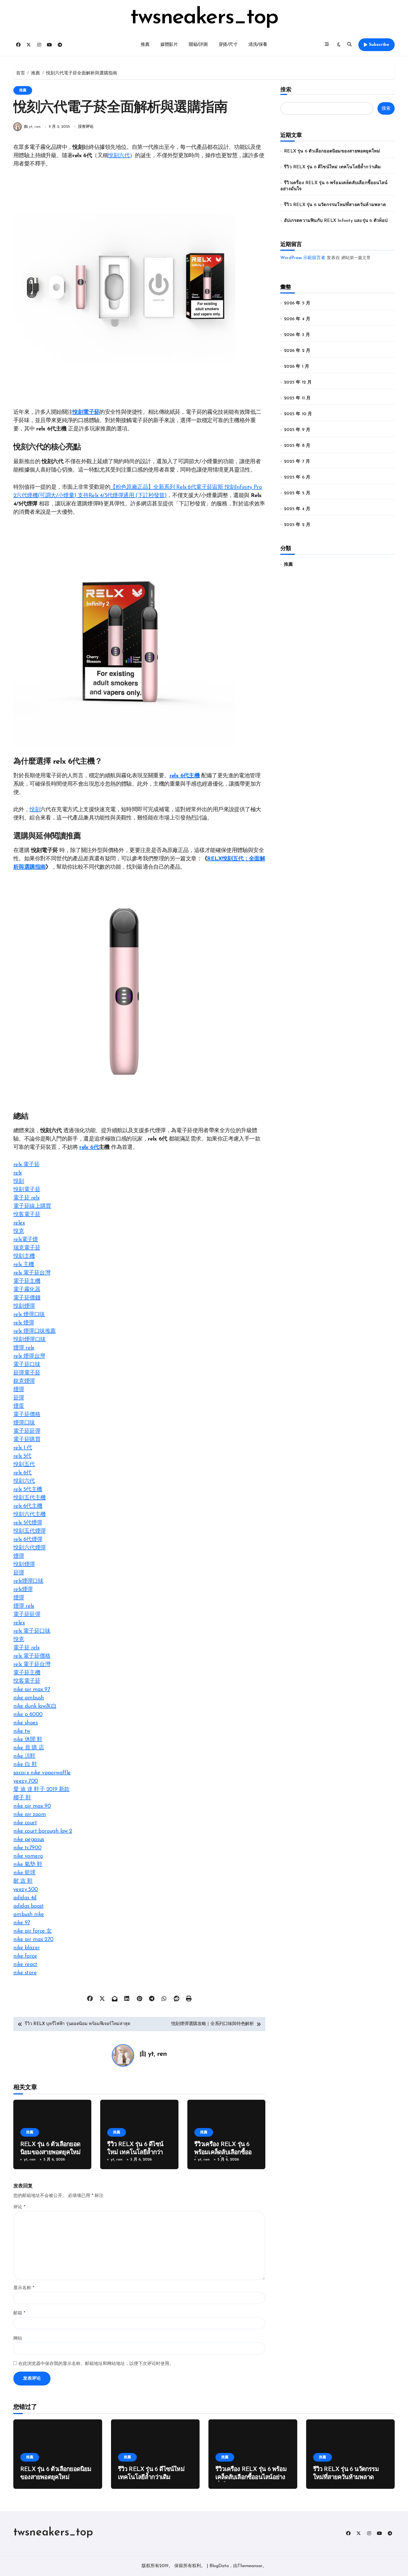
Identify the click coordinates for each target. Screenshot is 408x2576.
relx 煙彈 (24, 1323)
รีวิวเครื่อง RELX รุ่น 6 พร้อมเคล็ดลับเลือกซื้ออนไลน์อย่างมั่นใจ (225, 2152)
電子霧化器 (27, 1290)
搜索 (286, 90)
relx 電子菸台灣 (32, 1273)
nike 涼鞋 (24, 1756)
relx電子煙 (26, 1240)
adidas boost (29, 1906)
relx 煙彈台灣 (29, 1356)
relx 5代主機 (28, 1490)
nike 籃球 (24, 1873)
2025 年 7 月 (297, 462)
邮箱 (19, 2313)
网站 (18, 2339)
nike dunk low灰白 (35, 1706)
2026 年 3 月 (297, 335)
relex (19, 1223)
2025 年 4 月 (297, 509)
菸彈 (19, 1398)
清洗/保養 (258, 45)
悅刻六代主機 (29, 1515)
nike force (25, 1956)
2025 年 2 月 (297, 525)
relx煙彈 (23, 1590)
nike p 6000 (28, 1715)
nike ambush (29, 1698)
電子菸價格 (27, 1415)
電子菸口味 (27, 1365)
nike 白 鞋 (25, 1765)
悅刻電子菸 (86, 412)
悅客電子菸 (27, 1215)
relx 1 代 (23, 1448)
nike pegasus (29, 1840)
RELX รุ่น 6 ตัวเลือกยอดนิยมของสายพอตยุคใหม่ (332, 151)
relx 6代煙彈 (28, 1540)
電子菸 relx (26, 1198)
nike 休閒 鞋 (28, 1740)
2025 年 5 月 (297, 493)
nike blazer (27, 1948)
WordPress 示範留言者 (303, 258)
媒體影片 (169, 45)
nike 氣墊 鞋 (28, 1865)
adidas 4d (25, 1898)
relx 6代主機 (185, 776)
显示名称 (24, 2288)
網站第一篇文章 (356, 258)
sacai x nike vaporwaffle (42, 1773)
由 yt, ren (32, 127)
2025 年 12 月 (298, 382)
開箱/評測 (198, 45)
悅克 (19, 1231)
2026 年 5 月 (297, 303)
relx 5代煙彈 (28, 1523)
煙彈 (19, 1390)
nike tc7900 (27, 1848)
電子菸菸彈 (27, 1431)
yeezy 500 (26, 1890)
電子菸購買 (27, 1440)
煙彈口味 (24, 1423)
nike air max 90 (32, 1806)
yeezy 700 (26, 1781)
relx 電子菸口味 (32, 1631)
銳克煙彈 (24, 1381)
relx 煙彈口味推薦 (34, 1331)
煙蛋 (19, 1406)
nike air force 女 (32, 1931)
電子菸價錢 (27, 1298)
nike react (25, 1964)
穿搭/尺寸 (228, 45)
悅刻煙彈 (24, 1306)
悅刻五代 (24, 1465)
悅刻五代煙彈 (29, 1531)
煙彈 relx (24, 1348)
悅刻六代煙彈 (29, 1548)
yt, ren (157, 2054)
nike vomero (28, 1856)
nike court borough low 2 (43, 1831)
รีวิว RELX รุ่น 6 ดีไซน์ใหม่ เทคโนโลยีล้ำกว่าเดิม (135, 2152)
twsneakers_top (204, 18)
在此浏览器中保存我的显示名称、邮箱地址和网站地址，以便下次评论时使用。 (96, 2364)
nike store (25, 1973)
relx (18, 1173)
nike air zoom (30, 1815)
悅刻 (35, 810)
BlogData (219, 2566)
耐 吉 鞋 (23, 1881)
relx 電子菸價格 (32, 1656)
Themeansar (250, 2566)
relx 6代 (89, 1147)
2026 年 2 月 (297, 351)
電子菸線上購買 (32, 1206)
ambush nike (29, 1915)
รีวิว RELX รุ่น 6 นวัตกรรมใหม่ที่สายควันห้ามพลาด (335, 205)
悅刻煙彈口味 (29, 1340)
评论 (19, 2207)
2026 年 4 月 (297, 319)
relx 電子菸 (26, 1165)
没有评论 (86, 127)
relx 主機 (24, 1265)
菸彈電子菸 (27, 1373)
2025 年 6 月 (297, 477)
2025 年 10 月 (298, 414)
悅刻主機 (24, 1256)
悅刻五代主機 (29, 1498)
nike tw (22, 1731)
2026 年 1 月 (297, 367)
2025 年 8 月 (297, 446)
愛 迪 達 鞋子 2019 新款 (41, 1790)
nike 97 (22, 1923)
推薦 (145, 45)
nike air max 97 (32, 1690)
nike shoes (26, 1723)
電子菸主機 (27, 1281)
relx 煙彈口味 (29, 1315)
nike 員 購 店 (29, 1748)
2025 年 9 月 (297, 430)
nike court (25, 1823)
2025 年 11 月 (297, 398)
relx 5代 (22, 1456)
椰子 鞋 (22, 1798)
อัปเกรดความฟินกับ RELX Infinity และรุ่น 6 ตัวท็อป (336, 221)
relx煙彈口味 (28, 1581)
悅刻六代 (119, 156)
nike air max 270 (33, 1939)
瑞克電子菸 (27, 1248)
